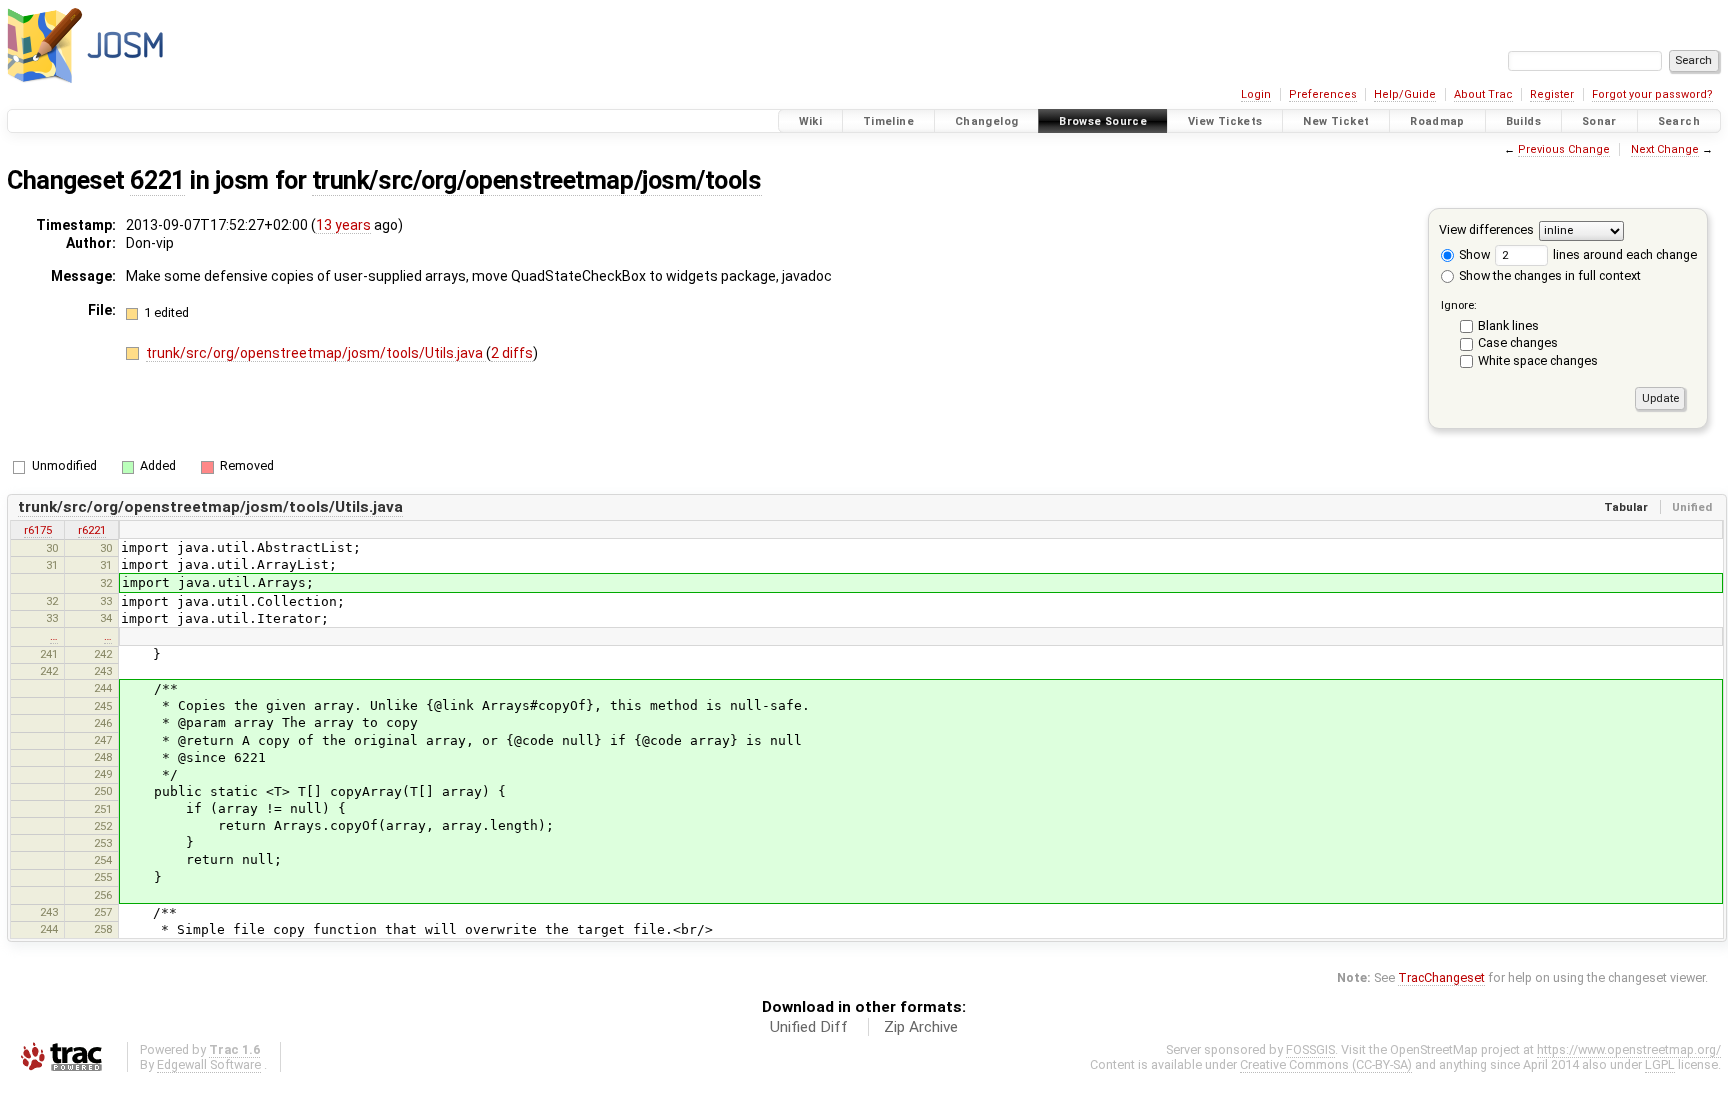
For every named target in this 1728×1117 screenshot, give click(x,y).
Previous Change (1564, 149)
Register (1552, 94)
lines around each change (1623, 254)
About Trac (1483, 94)
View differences (1486, 229)
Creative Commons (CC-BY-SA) (1326, 1064)
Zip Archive (921, 1027)
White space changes (1538, 360)
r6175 (38, 530)
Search (1679, 121)
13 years (343, 225)
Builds (1523, 121)
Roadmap (1437, 121)
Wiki (811, 121)
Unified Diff (809, 1027)
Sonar (1599, 121)
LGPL (1660, 1064)
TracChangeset (1441, 977)
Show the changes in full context (1548, 275)
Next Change (1665, 149)
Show (1473, 254)
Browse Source (1103, 121)
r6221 (92, 530)
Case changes (1518, 342)
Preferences (1323, 94)
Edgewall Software (209, 1064)
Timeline (888, 121)
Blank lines (1508, 325)
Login (1256, 94)
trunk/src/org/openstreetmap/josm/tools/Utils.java (316, 353)
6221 (157, 180)
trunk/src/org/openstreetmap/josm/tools (537, 180)
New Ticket (1336, 121)
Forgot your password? (1652, 94)
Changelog (986, 121)
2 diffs (512, 353)
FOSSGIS (1310, 1049)
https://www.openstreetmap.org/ (1629, 1049)
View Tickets (1225, 121)
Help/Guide (1405, 94)
